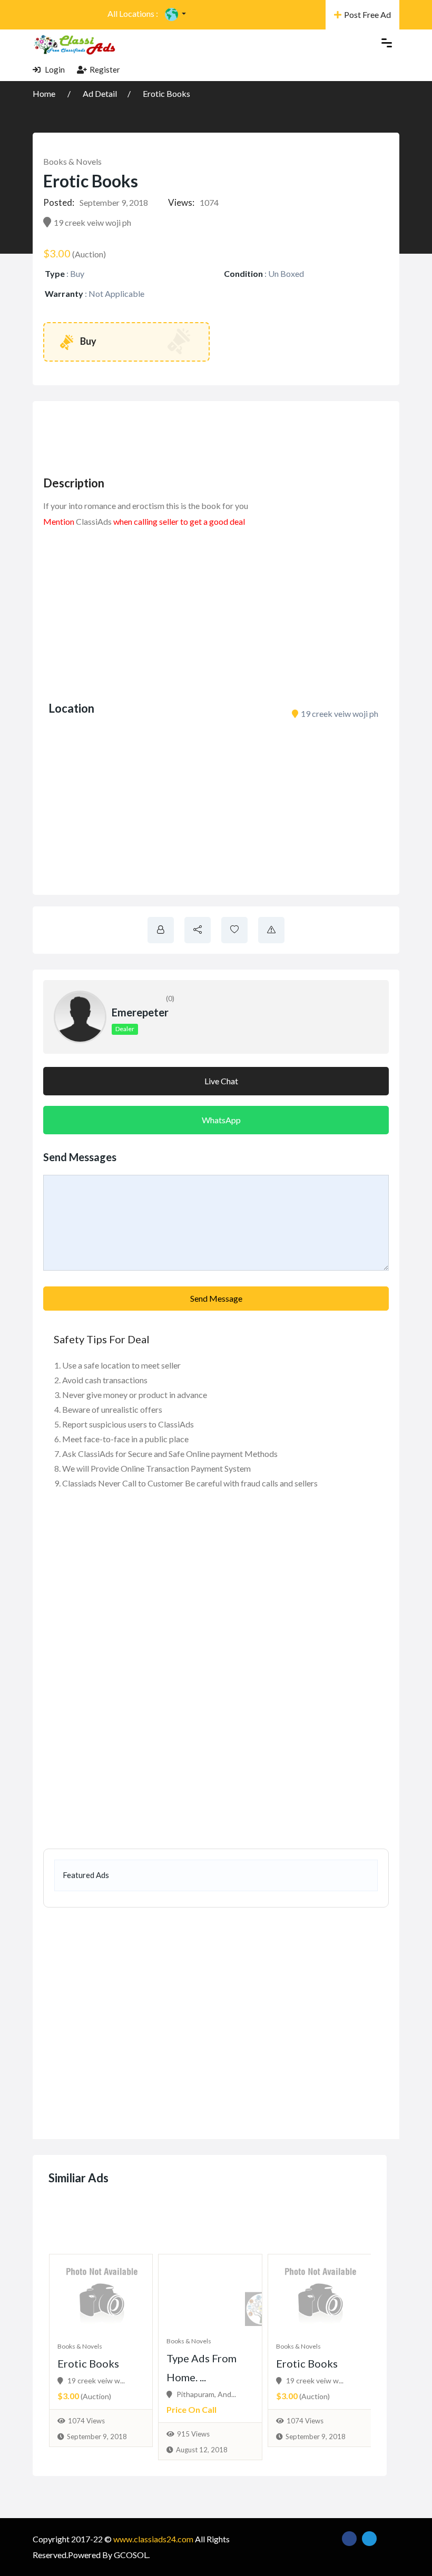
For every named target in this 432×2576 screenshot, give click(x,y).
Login (54, 69)
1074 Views (86, 2421)
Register (105, 69)
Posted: (59, 202)
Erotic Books (166, 93)
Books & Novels (72, 161)
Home (45, 93)
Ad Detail (100, 93)
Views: (181, 202)
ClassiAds (94, 521)
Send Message (216, 1298)
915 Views (193, 2434)
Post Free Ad (367, 14)
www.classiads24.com (153, 2539)
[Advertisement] (235, 435)
